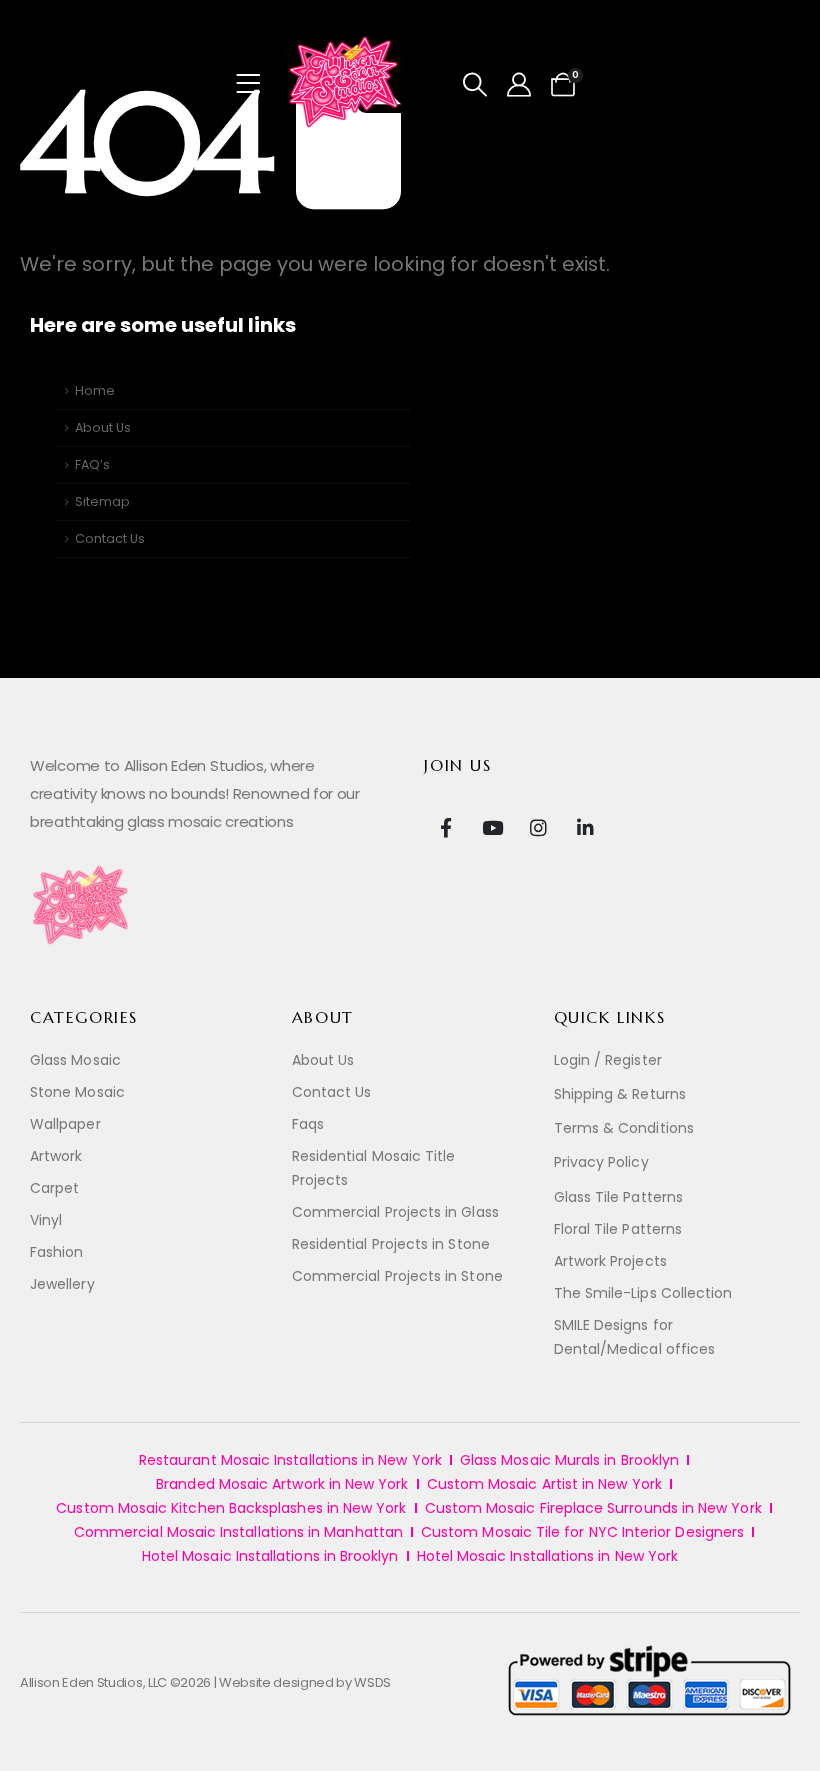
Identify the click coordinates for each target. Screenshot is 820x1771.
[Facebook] (445, 826)
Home (95, 390)
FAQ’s (92, 464)
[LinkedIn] (585, 826)
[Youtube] (492, 826)
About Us (103, 427)
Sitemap (102, 501)
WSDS (372, 1682)
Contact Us (110, 538)
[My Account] (519, 85)
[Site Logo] (345, 84)
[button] (475, 85)
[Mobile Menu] (254, 84)
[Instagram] (538, 826)
